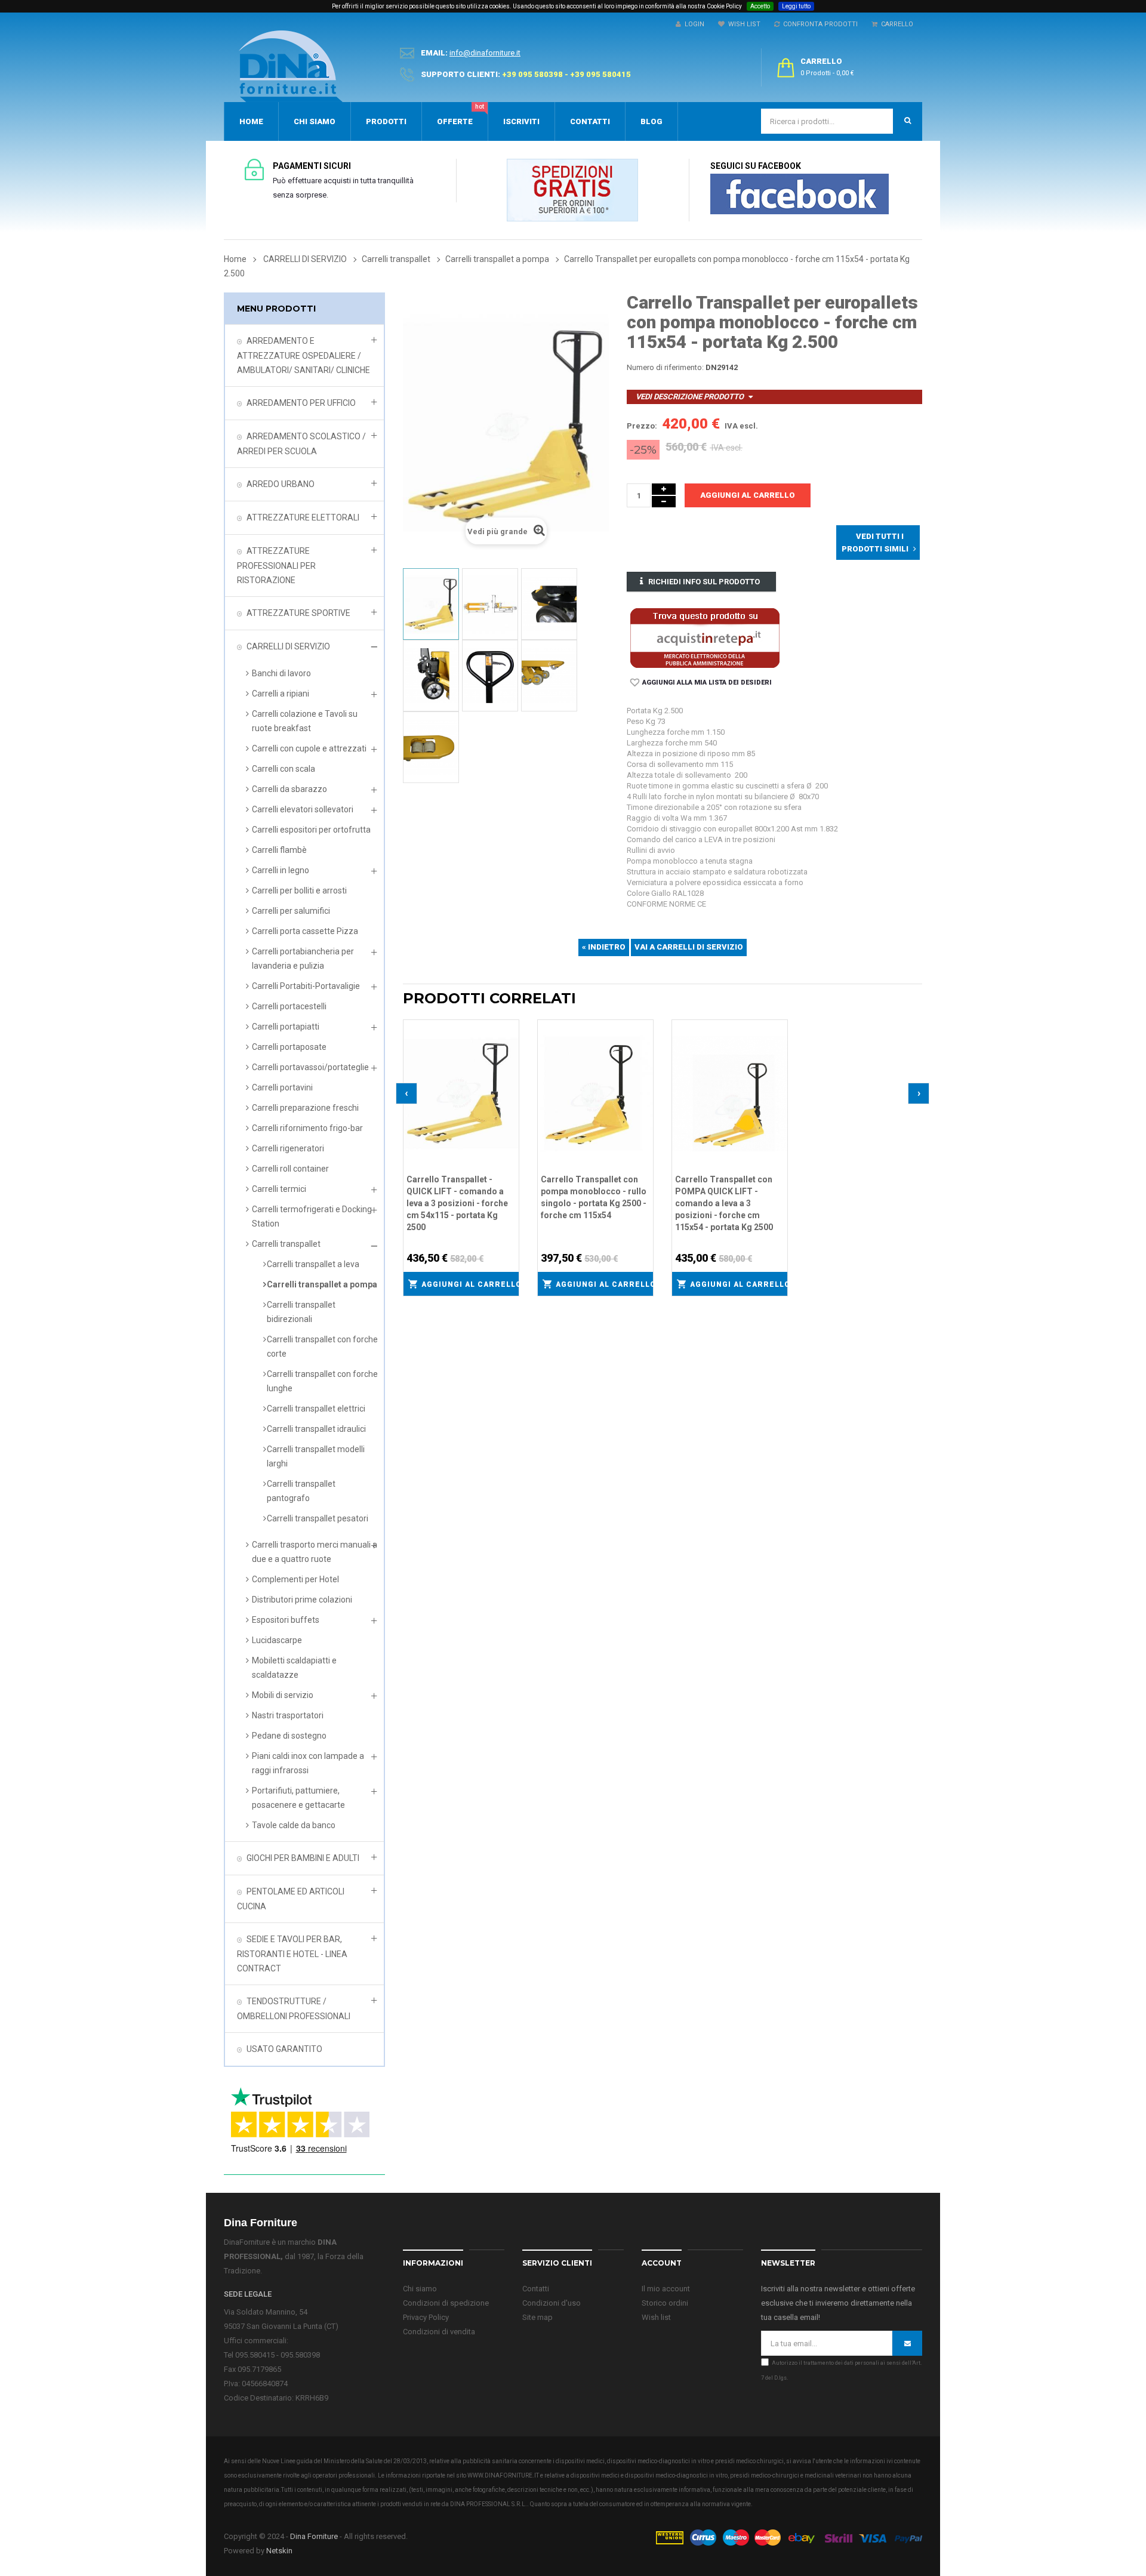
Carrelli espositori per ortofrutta (311, 830)
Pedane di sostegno (289, 1736)
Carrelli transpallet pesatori (318, 1518)
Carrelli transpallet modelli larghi (316, 1456)
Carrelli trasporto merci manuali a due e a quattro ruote (315, 1552)
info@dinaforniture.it (485, 53)
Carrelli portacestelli (289, 1006)
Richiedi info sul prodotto (704, 582)
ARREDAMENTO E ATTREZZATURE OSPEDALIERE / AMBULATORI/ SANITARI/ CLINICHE (304, 355)
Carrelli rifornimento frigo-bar (307, 1128)
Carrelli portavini (282, 1087)
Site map (537, 2317)
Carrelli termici (279, 1189)
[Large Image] (788, 2537)
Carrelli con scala (284, 769)
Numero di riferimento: (665, 367)
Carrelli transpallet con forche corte (322, 1346)
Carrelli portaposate (289, 1047)
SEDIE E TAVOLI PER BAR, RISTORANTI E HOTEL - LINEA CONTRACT (292, 1954)
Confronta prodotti (819, 24)
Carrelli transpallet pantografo (301, 1491)
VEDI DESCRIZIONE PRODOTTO (690, 397)
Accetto (760, 6)
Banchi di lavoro (281, 673)
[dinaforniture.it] (291, 66)
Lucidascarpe (277, 1640)
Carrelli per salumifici (291, 911)
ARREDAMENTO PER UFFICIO (301, 403)
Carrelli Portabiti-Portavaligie (306, 986)
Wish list (656, 2317)
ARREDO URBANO (281, 484)
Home (235, 259)
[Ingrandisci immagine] (510, 1058)
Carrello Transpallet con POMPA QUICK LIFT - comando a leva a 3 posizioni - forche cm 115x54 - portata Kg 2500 (724, 1203)
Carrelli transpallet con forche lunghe (322, 1381)
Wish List (743, 24)
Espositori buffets (286, 1620)
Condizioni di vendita (439, 2332)
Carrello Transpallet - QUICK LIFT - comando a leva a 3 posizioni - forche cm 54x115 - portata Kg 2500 (457, 1203)
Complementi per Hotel (295, 1579)
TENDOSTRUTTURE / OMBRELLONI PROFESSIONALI (294, 2009)
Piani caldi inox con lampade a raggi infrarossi (308, 1763)
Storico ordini (665, 2303)
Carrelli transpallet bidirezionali (301, 1312)
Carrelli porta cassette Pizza (305, 931)
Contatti (536, 2289)
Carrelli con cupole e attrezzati (309, 748)
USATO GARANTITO (284, 2049)
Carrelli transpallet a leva (313, 1264)
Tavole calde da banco (294, 1825)
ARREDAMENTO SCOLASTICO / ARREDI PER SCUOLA (301, 444)
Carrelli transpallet (286, 1244)
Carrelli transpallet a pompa (322, 1284)
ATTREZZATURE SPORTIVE (298, 613)
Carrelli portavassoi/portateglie (310, 1067)
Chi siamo (420, 2289)
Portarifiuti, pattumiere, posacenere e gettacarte (298, 1798)
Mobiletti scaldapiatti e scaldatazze (294, 1668)
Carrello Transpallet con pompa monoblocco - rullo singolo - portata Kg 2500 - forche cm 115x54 (594, 1197)
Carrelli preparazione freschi (305, 1108)
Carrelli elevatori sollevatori (303, 809)
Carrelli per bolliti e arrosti (299, 890)
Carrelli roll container (290, 1169)
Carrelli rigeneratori (288, 1148)
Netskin (279, 2551)
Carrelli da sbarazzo (289, 789)
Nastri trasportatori (288, 1715)
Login (693, 24)
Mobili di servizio (283, 1695)
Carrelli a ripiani (281, 694)
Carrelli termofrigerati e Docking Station (312, 1216)
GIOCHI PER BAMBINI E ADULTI (303, 1858)
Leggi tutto (796, 6)
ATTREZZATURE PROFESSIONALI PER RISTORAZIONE (276, 566)
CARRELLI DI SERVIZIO (288, 646)
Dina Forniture (314, 2536)
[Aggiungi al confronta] (510, 1043)
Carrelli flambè (279, 850)
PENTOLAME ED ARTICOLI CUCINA (291, 1899)
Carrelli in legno (281, 870)
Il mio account (666, 2289)
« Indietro (604, 947)
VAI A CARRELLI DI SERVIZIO (689, 947)
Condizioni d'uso (552, 2303)
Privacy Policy (426, 2317)
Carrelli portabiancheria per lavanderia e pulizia (303, 959)
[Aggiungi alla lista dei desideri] (510, 1027)
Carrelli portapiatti (286, 1027)
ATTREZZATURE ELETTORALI (303, 517)
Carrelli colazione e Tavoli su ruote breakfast (305, 721)
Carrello (895, 24)
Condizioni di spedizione (446, 2303)
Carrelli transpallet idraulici (316, 1429)
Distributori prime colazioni (302, 1600)
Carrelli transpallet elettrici (316, 1409)
